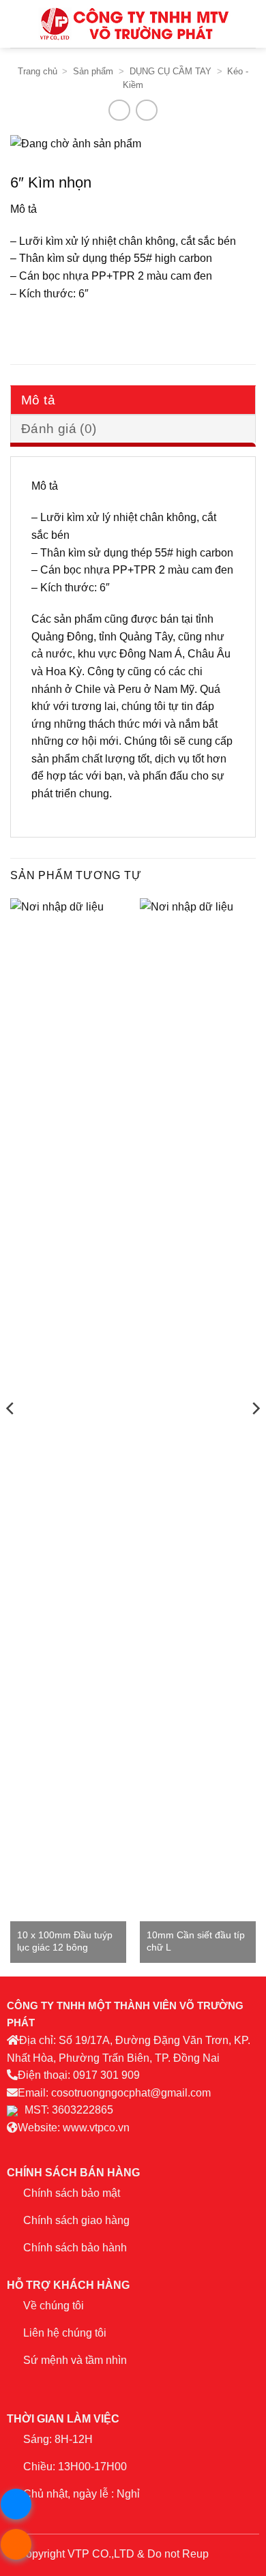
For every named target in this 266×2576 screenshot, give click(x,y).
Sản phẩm (93, 71)
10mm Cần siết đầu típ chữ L (196, 1941)
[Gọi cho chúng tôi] (94, 2386)
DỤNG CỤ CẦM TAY (171, 71)
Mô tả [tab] (38, 400)
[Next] (255, 1436)
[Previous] (11, 1436)
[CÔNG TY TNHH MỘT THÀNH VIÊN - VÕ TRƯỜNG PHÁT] (134, 24)
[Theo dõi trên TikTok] (56, 2386)
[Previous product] (146, 110)
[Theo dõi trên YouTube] (114, 2386)
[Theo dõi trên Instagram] (36, 2386)
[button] (18, 24)
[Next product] (119, 110)
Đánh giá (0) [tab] (59, 429)
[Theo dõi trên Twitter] (75, 2386)
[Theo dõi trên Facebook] (17, 2386)
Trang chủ (38, 71)
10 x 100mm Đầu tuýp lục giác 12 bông (65, 1941)
